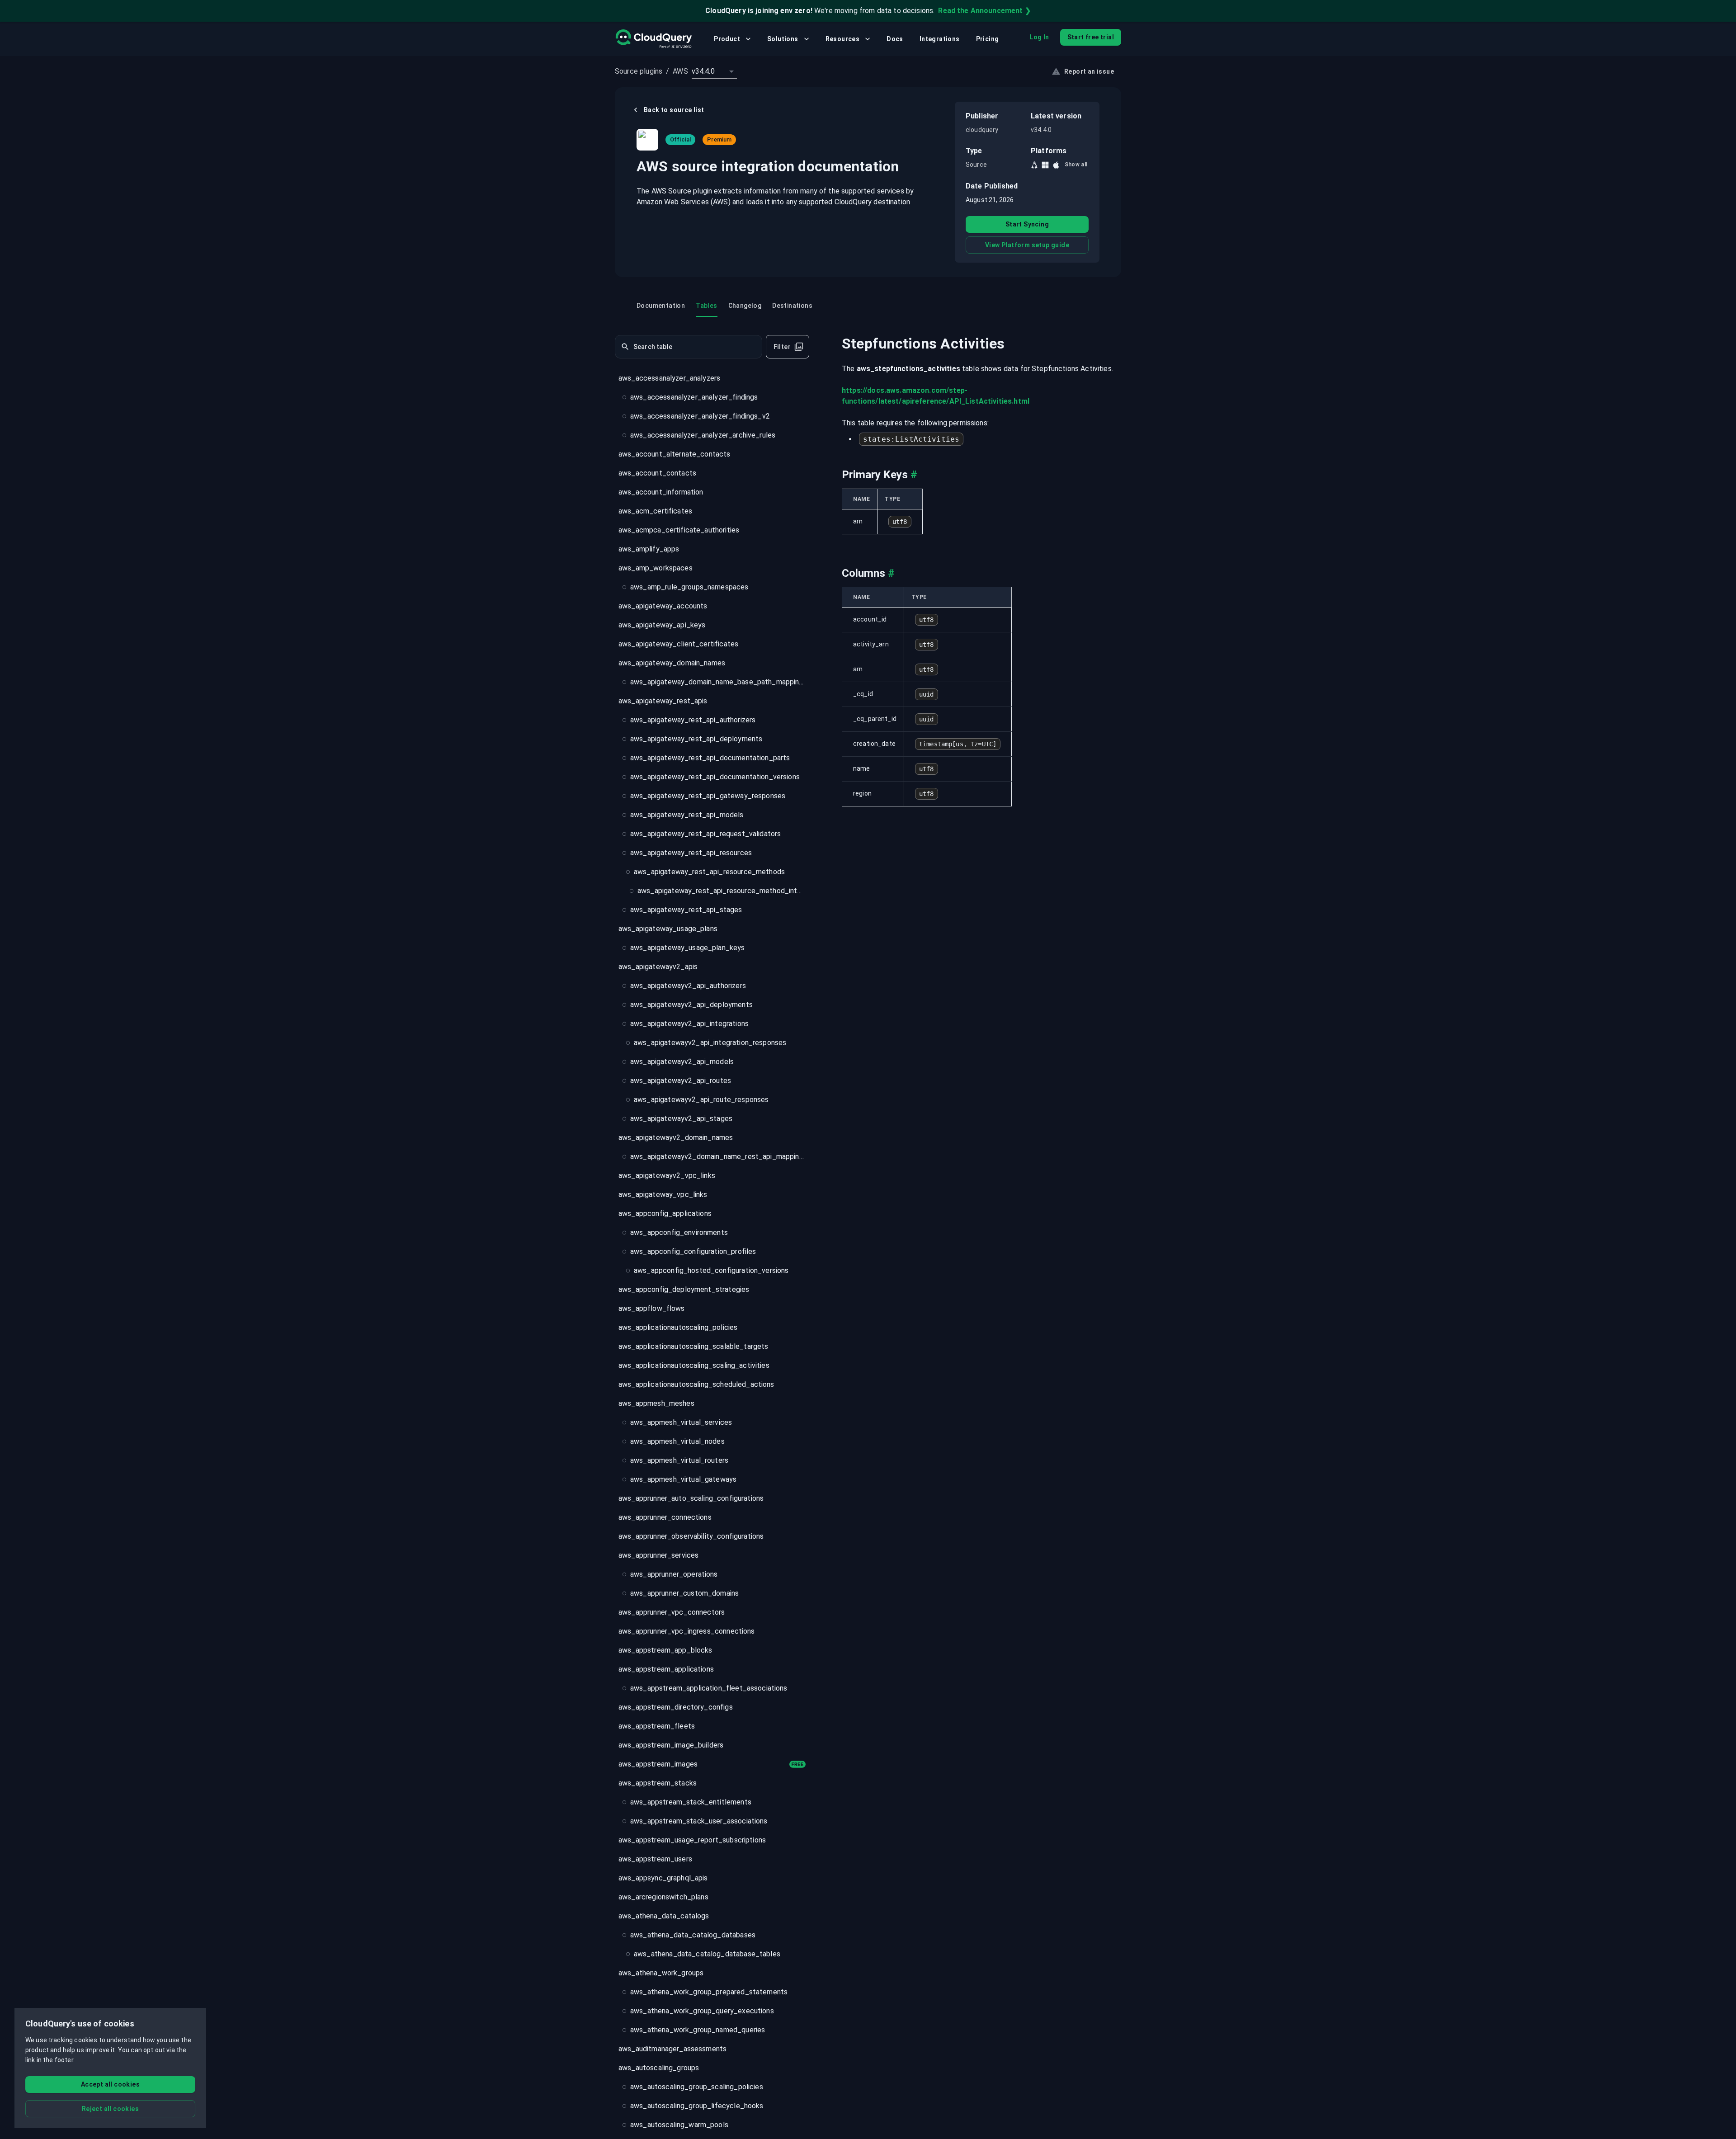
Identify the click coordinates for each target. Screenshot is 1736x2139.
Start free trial (1091, 37)
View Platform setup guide (1027, 245)
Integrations (940, 39)
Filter (782, 347)
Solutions (783, 39)
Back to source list (674, 110)
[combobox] (714, 71)
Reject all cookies (110, 2109)
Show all (1076, 165)
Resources (843, 39)
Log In (1039, 37)
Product (727, 39)
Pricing (988, 39)
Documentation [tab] (661, 306)
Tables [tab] (706, 306)
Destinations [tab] (792, 306)
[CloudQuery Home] (653, 39)
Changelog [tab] (745, 306)
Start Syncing (1027, 224)
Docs (895, 39)
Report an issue (1089, 71)
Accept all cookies (110, 2084)
